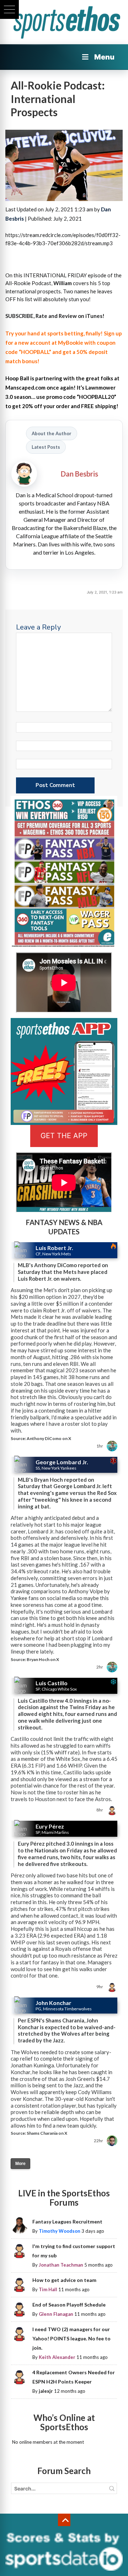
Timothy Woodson (60, 2231)
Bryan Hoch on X (43, 1659)
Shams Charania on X (47, 2133)
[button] (9, 9)
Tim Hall (48, 2289)
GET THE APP (64, 1136)
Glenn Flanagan (56, 2314)
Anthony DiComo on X (49, 1438)
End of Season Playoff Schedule (69, 2305)
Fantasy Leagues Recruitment (67, 2222)
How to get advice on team (64, 2280)
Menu (104, 57)
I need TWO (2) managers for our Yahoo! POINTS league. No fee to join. (71, 2338)
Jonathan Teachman (61, 2265)
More (20, 2164)
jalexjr (46, 2391)
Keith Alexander (57, 2357)
